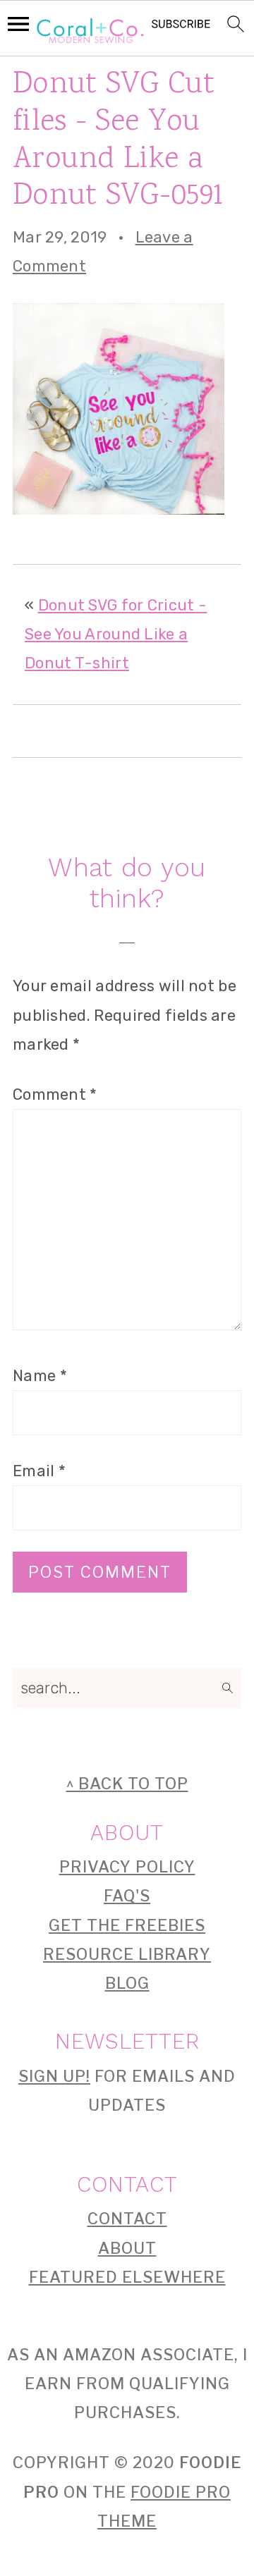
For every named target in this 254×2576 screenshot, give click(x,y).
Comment (55, 1094)
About (127, 2248)
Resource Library (127, 1954)
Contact (127, 2219)
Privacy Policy (127, 1867)
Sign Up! (54, 2076)
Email (39, 1471)
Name (40, 1376)
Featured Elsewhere (127, 2277)
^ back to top (127, 1784)
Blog (127, 1983)
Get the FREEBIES (127, 1925)
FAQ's (127, 1896)
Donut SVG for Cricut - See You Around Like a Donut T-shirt (116, 634)
